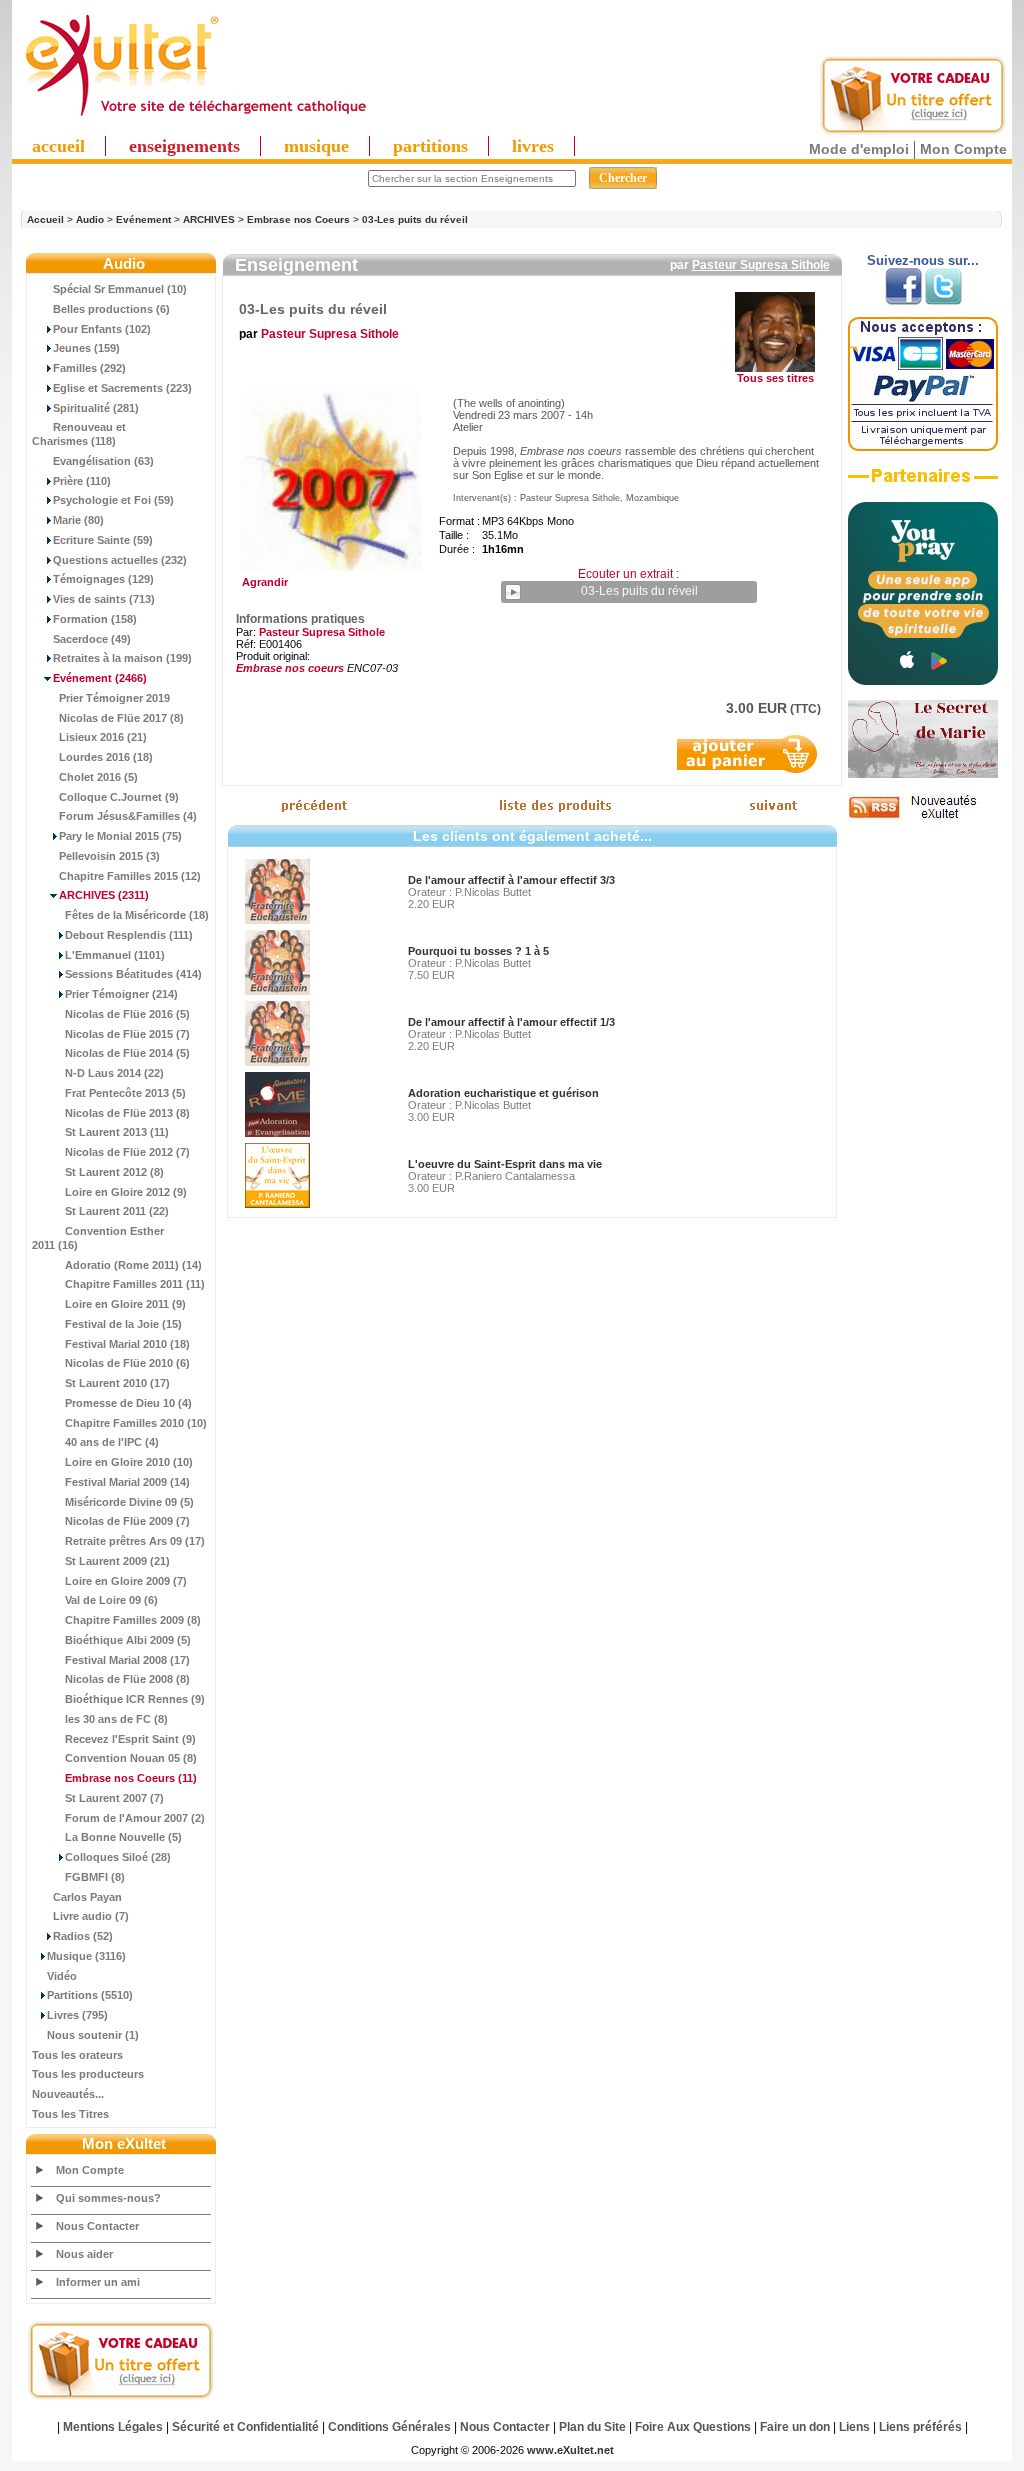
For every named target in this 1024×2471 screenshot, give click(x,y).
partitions (430, 146)
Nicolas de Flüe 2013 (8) (127, 1113)
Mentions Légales (113, 2427)
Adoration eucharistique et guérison (503, 1093)
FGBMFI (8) (95, 1877)
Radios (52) (83, 1936)
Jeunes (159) (86, 348)
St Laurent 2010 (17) (117, 1383)
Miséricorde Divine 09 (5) (129, 1502)
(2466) (100, 678)
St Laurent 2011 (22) (117, 1211)
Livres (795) (77, 2015)
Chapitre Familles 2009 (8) (133, 1620)
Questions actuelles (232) (120, 560)
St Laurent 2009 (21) (117, 1561)
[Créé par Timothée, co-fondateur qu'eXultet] (923, 681)
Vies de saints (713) (104, 599)
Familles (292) (89, 368)
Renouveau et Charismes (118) (79, 434)
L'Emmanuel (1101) (115, 955)
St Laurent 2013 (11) (117, 1132)
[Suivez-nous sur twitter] (943, 301)
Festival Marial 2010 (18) (127, 1344)
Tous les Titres (70, 2114)
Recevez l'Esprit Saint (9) (130, 1739)
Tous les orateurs (77, 2055)
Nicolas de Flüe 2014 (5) (127, 1053)
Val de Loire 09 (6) (111, 1600)
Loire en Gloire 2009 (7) (126, 1581)
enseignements (184, 146)
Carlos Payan (87, 1897)
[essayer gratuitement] (913, 132)
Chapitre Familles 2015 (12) (130, 876)
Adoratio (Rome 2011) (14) (133, 1265)
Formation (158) (95, 619)
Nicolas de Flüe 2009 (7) (127, 1521)
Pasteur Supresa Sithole (761, 265)
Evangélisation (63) (103, 461)
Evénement (143, 219)
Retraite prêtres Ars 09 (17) (135, 1541)
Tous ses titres (775, 378)
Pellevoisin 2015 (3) (109, 856)
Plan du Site (592, 2427)
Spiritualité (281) (96, 408)
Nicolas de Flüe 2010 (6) (127, 1363)
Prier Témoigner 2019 (114, 698)
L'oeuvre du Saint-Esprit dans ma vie (505, 1164)
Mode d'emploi (859, 149)
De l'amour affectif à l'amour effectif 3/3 (511, 880)
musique (316, 146)
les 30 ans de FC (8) (116, 1719)
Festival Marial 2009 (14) (127, 1482)
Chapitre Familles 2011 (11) (135, 1284)
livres (533, 146)
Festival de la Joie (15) (123, 1324)
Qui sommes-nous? (108, 2198)
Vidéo (62, 1976)
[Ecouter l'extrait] (923, 483)
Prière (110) (82, 481)
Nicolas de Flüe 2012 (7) (127, 1152)
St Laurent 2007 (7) (114, 1798)
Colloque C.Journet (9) (119, 797)
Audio (90, 219)
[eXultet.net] (195, 117)
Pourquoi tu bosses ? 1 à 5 (478, 951)
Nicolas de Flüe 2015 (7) (127, 1034)
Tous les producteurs (88, 2074)
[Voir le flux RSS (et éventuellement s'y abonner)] (923, 818)
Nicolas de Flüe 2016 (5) (127, 1014)
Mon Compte (963, 149)
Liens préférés (920, 2427)
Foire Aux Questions (693, 2427)
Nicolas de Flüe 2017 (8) (121, 718)
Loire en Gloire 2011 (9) (125, 1304)
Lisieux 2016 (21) (103, 737)
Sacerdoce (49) (92, 639)
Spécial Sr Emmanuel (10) (120, 289)
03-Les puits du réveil (415, 219)
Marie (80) (78, 520)
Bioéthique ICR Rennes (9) (135, 1699)
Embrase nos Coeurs (298, 219)
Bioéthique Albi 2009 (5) (128, 1640)
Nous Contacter (97, 2226)
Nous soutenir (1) (93, 2035)
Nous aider (84, 2254)
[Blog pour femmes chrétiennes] (923, 774)
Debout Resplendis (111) (129, 935)
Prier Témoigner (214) (121, 994)
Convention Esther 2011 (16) (98, 1238)
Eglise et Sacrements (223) (122, 388)
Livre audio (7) (91, 1916)
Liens (854, 2427)
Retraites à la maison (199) (122, 658)
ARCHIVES (209, 219)
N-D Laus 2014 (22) (114, 1073)
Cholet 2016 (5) (98, 777)
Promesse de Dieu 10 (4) (128, 1403)
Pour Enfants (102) (102, 329)
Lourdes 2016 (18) (106, 757)
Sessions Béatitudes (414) (133, 974)
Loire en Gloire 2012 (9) (126, 1192)
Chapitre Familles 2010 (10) (136, 1423)
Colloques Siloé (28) (118, 1857)
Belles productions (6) (111, 309)
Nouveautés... (68, 2094)
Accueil (45, 219)
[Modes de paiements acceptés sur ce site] (923, 447)
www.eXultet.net (570, 2450)
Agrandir (262, 582)
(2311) (104, 895)
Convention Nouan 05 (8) (131, 1758)
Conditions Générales (389, 2427)
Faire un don (795, 2427)
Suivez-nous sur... (923, 260)
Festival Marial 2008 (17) (127, 1660)
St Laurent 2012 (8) (114, 1172)
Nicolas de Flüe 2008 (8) (127, 1679)
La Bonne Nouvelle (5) (123, 1837)
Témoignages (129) (103, 579)
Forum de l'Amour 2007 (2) (135, 1818)
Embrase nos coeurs (290, 668)
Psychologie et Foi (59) (113, 500)
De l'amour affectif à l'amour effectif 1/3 (511, 1022)
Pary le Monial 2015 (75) (120, 836)
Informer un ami (98, 2282)
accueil (58, 146)
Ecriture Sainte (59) (103, 540)
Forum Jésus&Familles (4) (128, 816)
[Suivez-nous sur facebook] (903, 301)
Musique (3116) (86, 1956)
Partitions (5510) (90, 1995)
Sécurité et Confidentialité (245, 2427)
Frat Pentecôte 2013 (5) (125, 1093)
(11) (131, 1778)
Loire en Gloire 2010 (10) (129, 1462)
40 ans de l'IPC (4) (112, 1442)
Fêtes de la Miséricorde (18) (137, 915)
